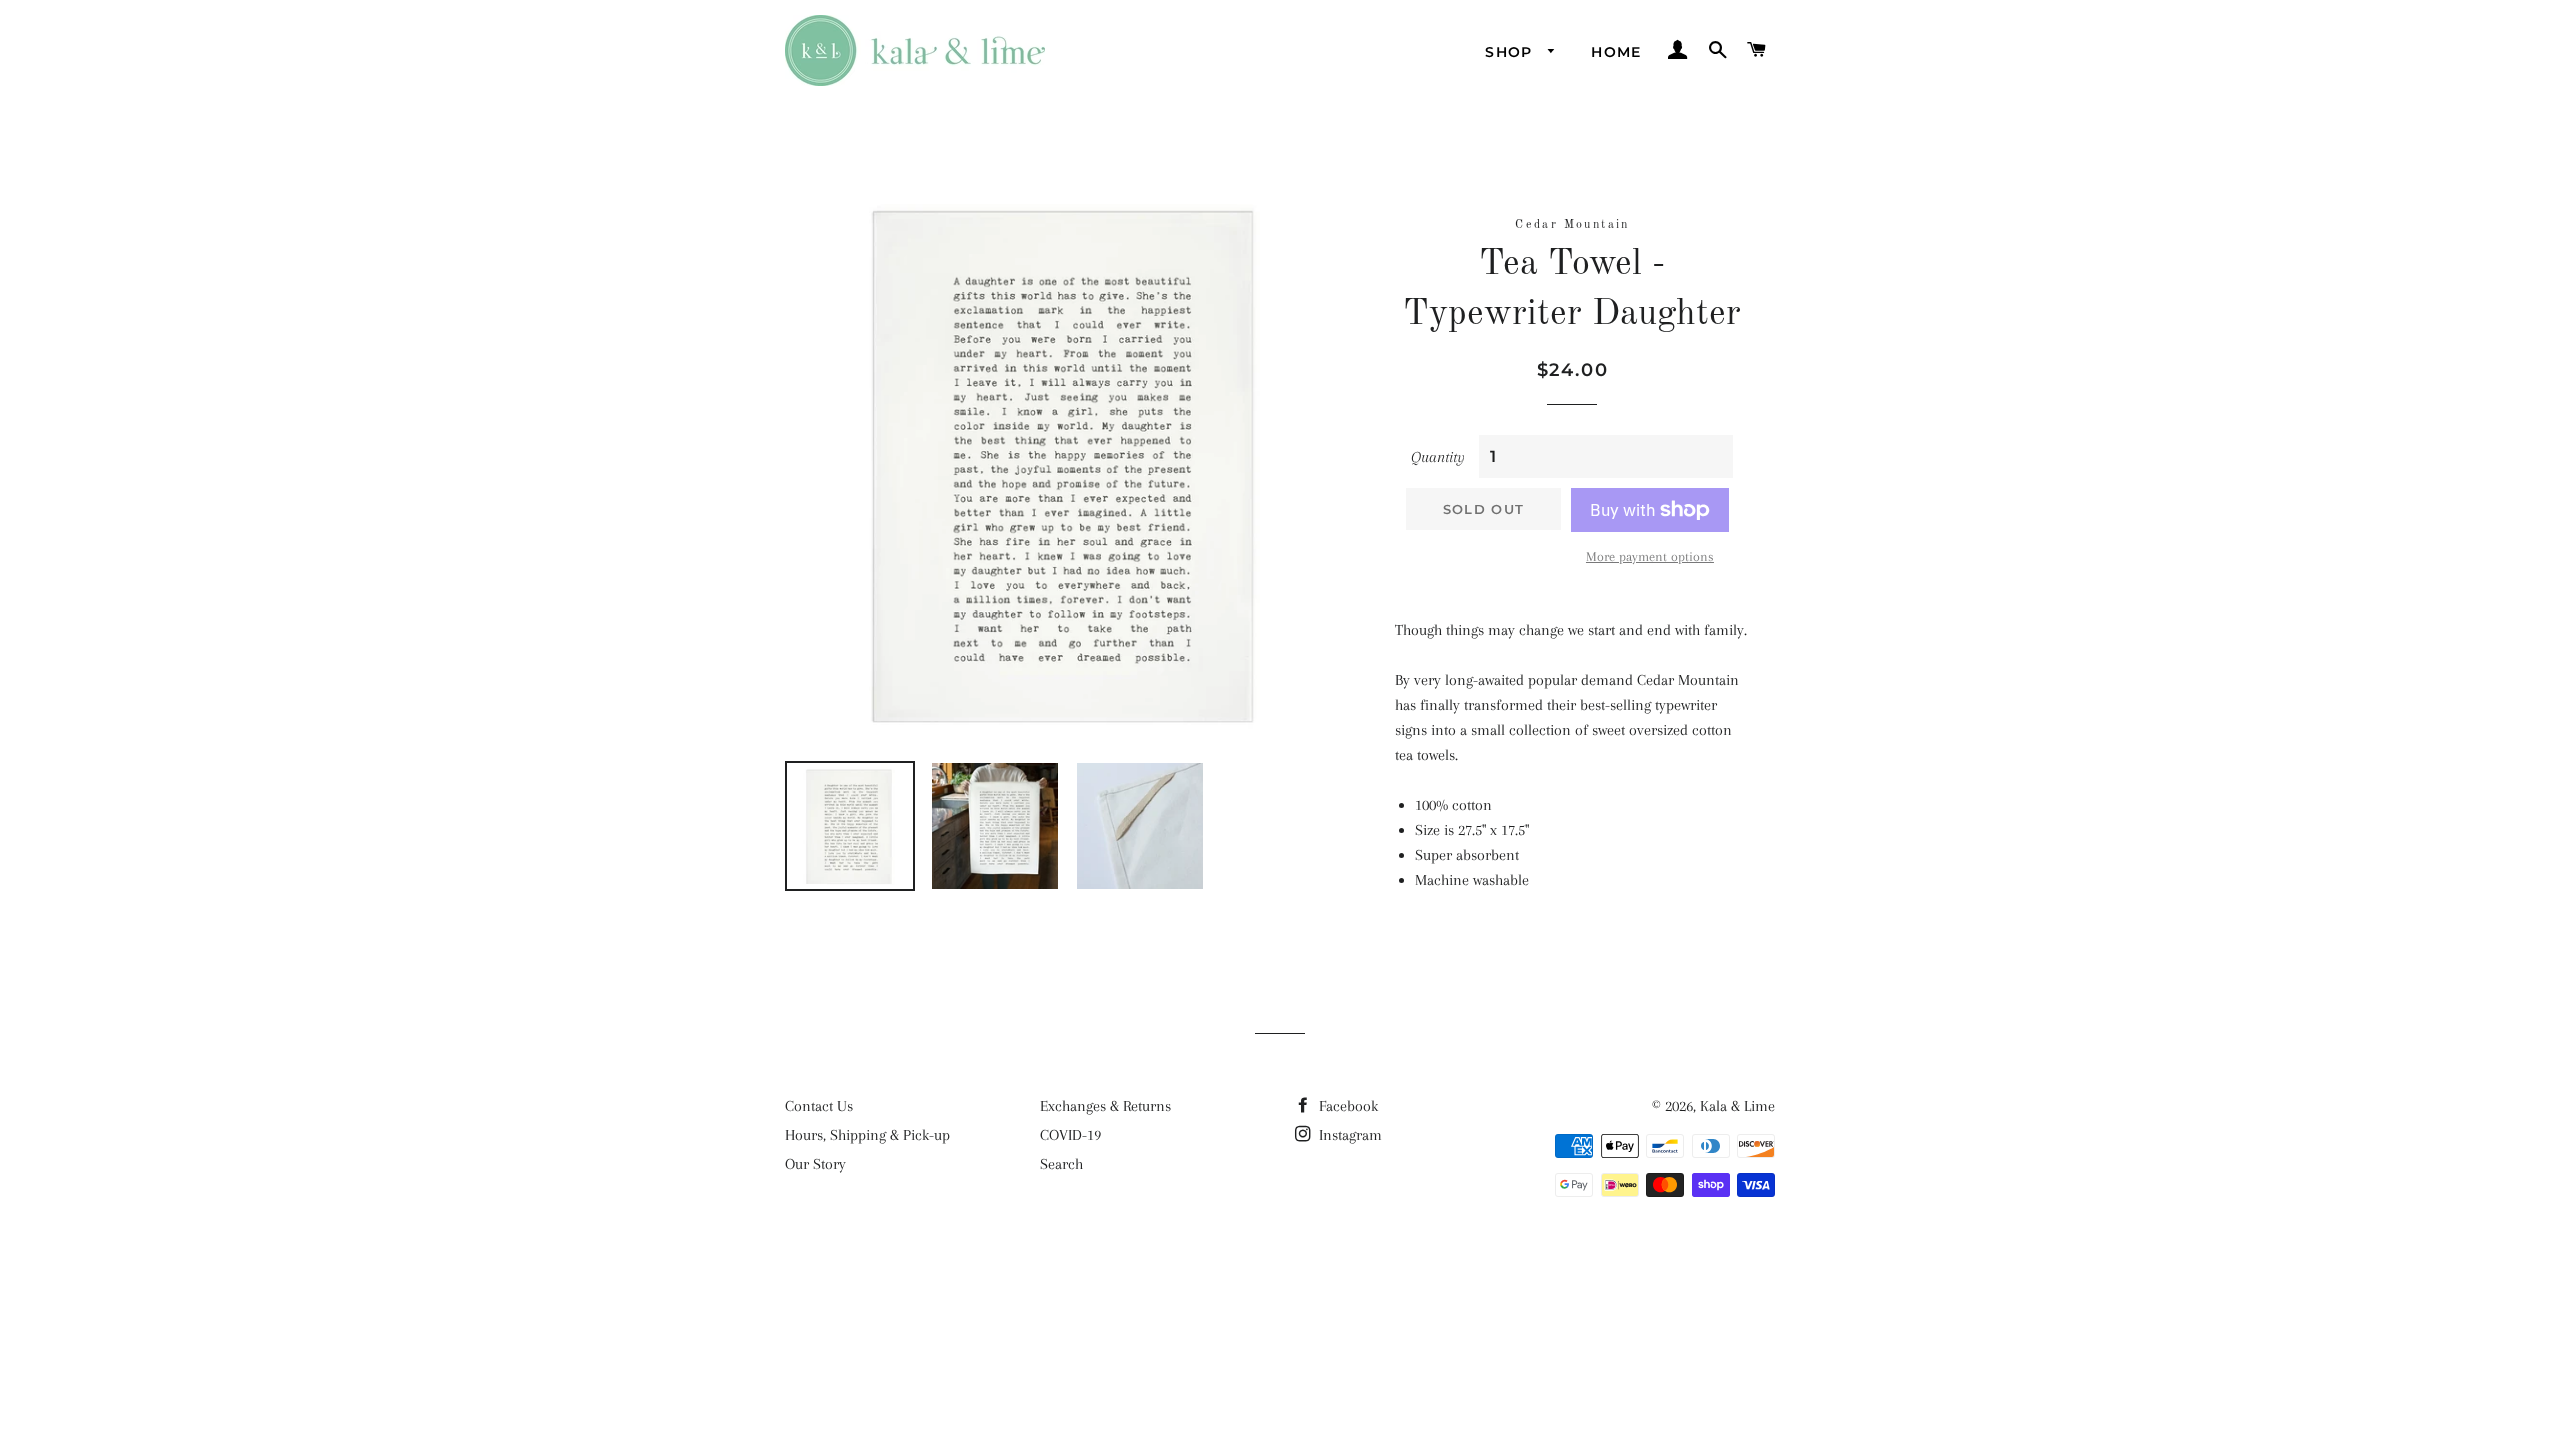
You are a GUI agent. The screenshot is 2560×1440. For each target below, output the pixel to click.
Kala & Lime (1737, 1106)
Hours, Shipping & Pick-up (867, 1135)
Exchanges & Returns (1105, 1106)
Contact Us (819, 1106)
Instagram (1348, 1135)
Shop (1511, 52)
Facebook (1346, 1106)
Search (1061, 1164)
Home (1616, 52)
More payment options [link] (1650, 556)
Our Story (815, 1164)
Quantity (1438, 457)
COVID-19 (1070, 1135)
